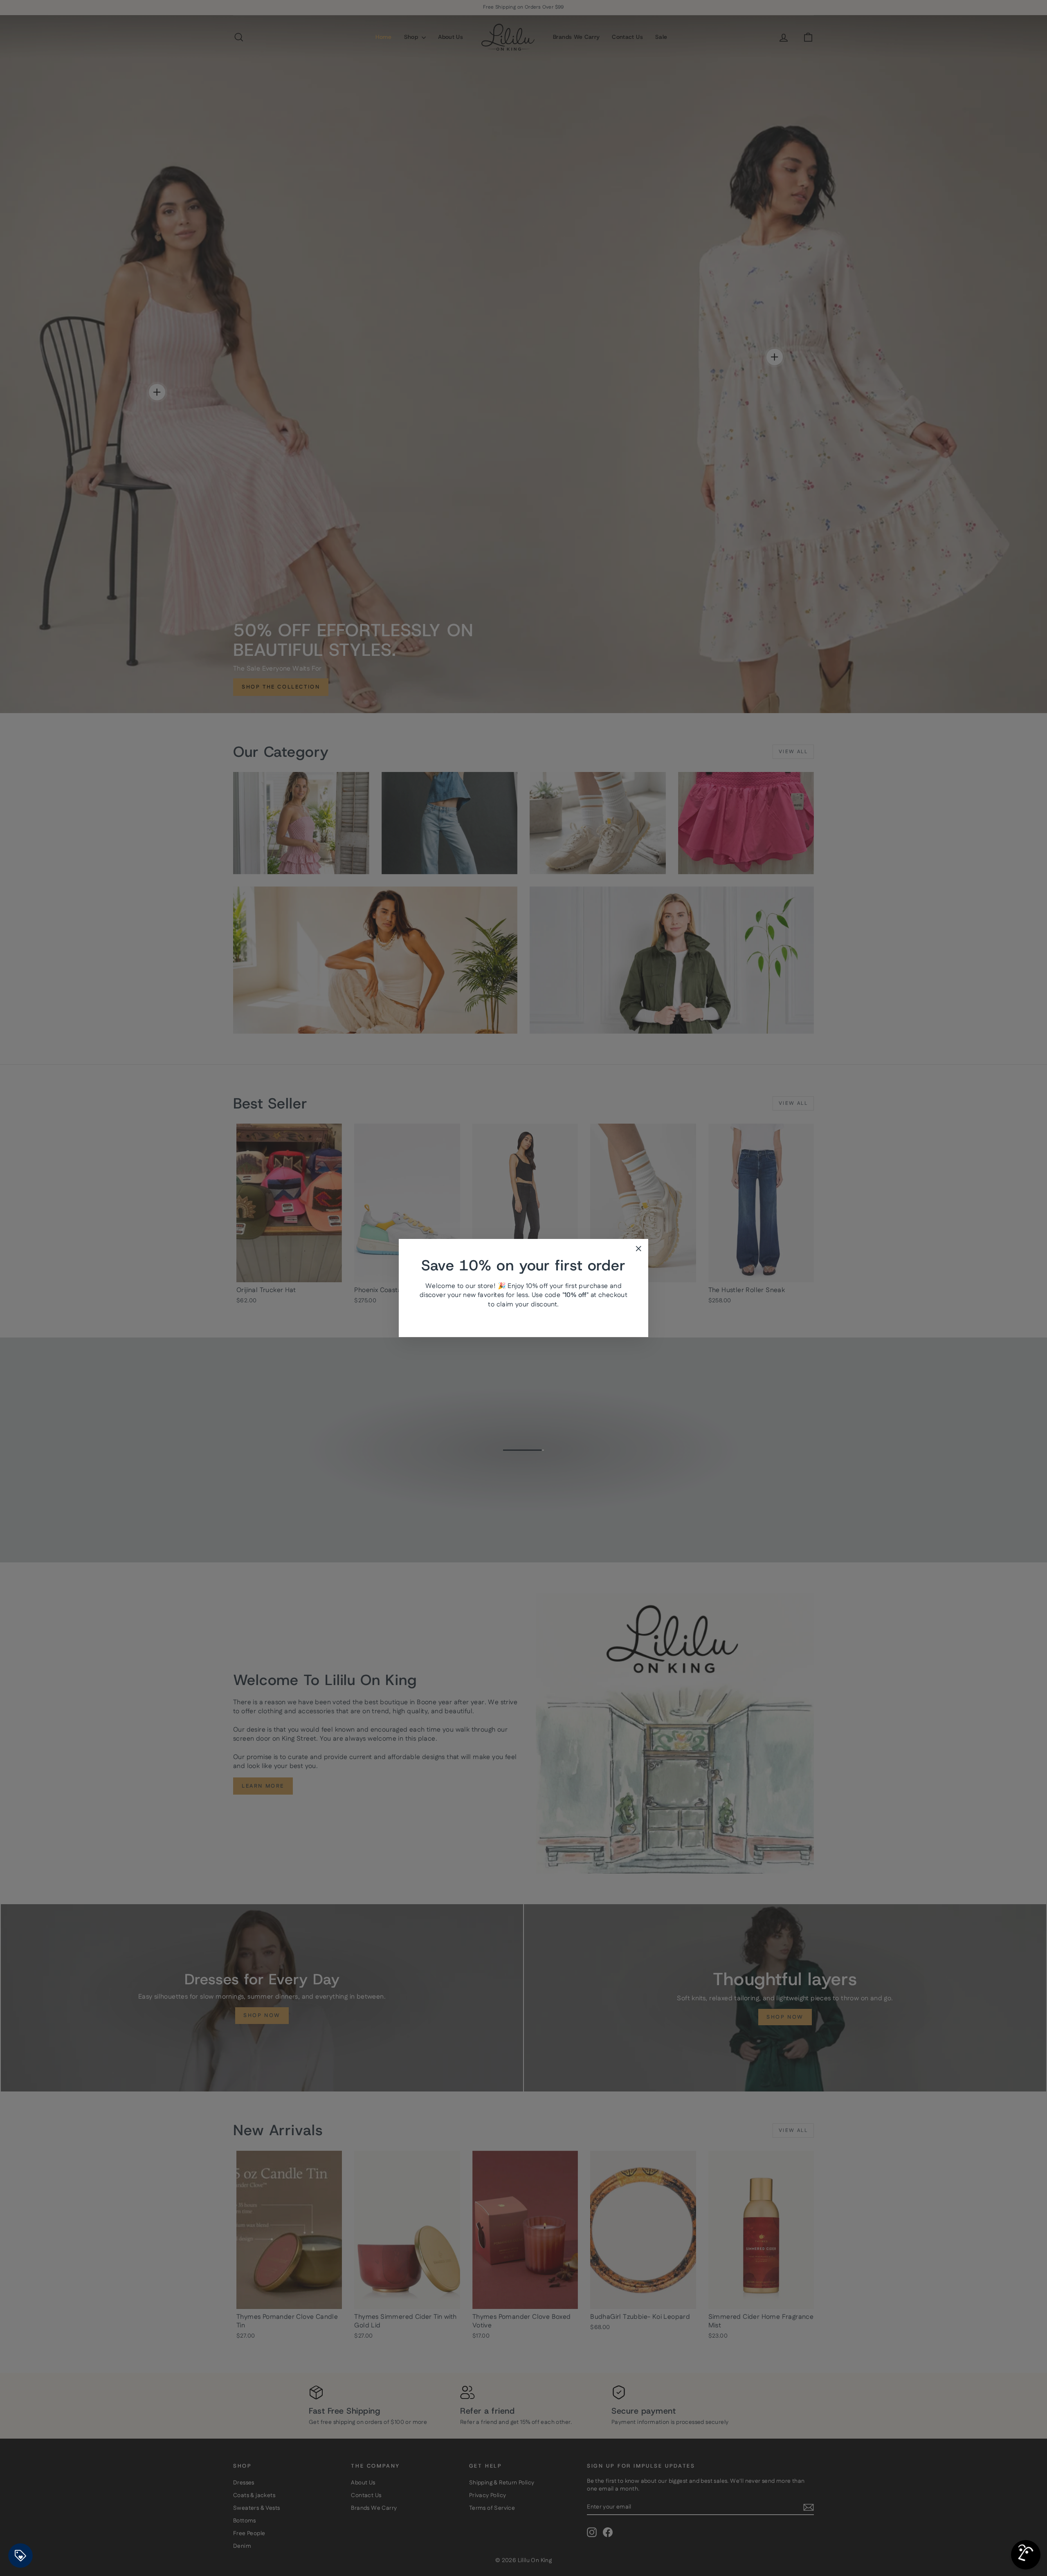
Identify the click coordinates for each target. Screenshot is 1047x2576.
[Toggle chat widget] (1026, 2555)
